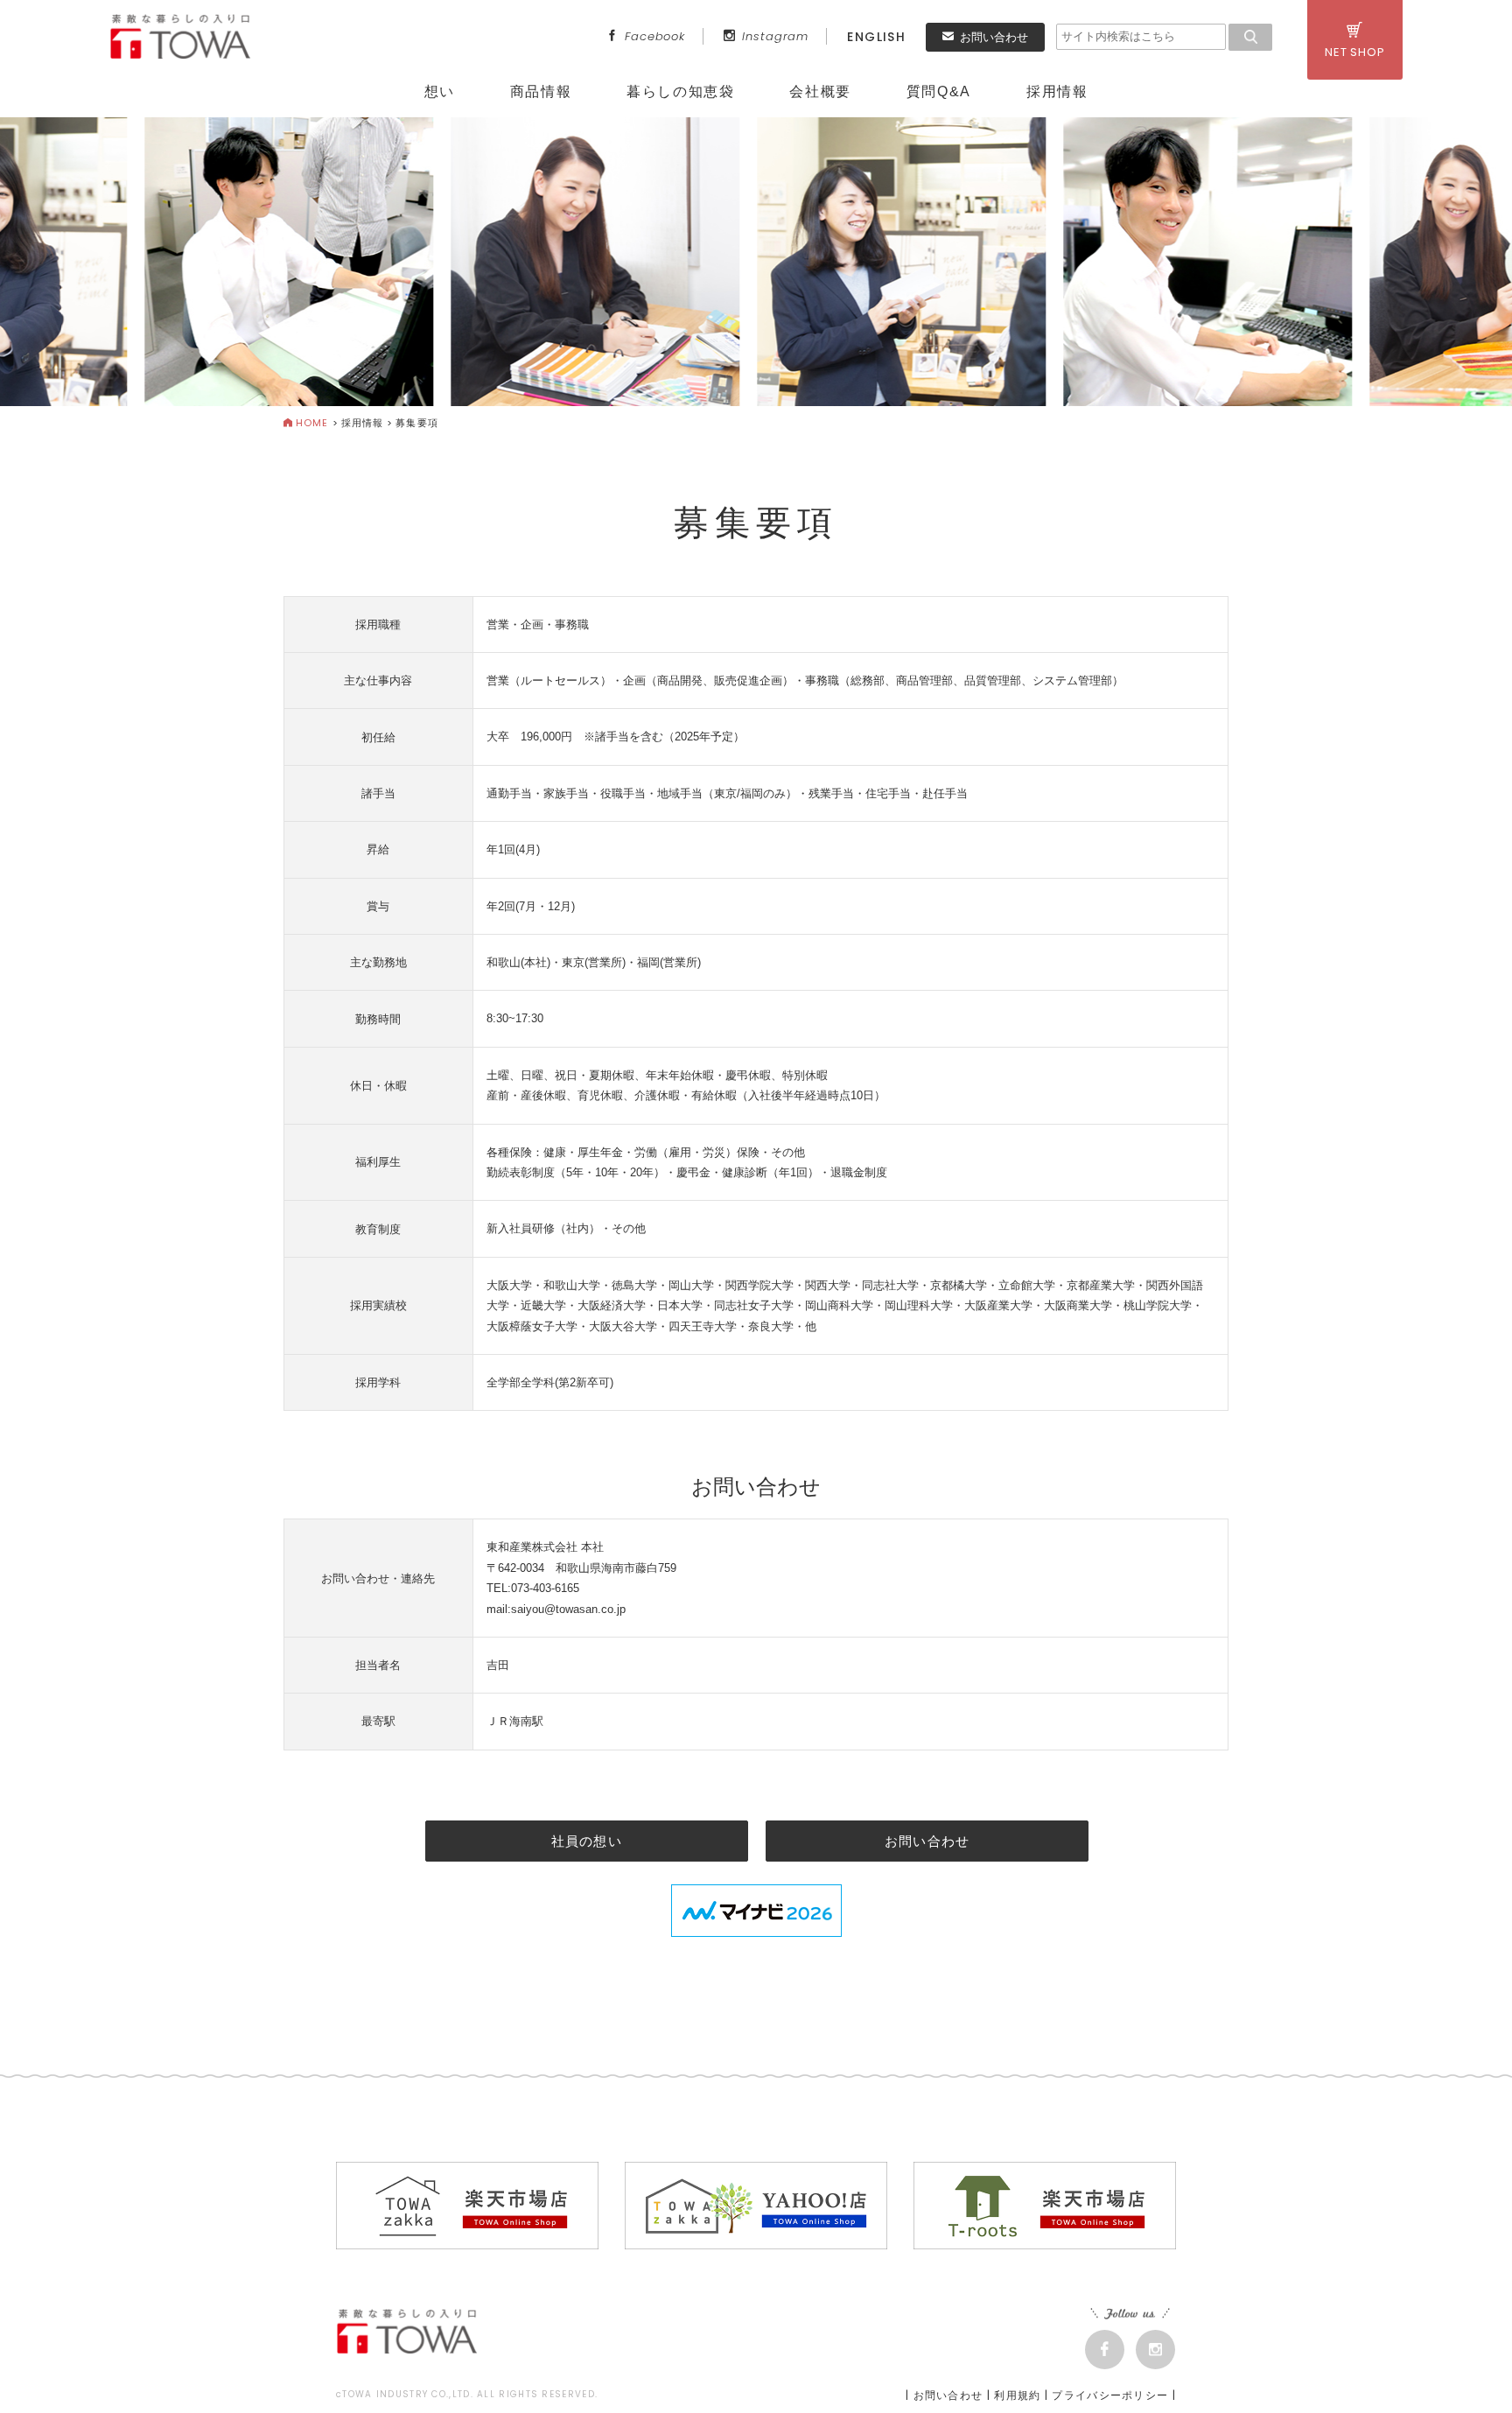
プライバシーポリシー (1110, 2395)
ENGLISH (876, 37)
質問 (939, 91)
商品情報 (541, 91)
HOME (312, 423)
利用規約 (1017, 2395)
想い (440, 91)
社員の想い (587, 1841)
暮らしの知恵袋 (680, 91)
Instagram (775, 36)
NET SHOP (1355, 52)
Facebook (655, 36)
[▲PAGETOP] (1468, 2369)
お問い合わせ (994, 37)
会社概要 (820, 91)
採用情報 (1057, 91)
